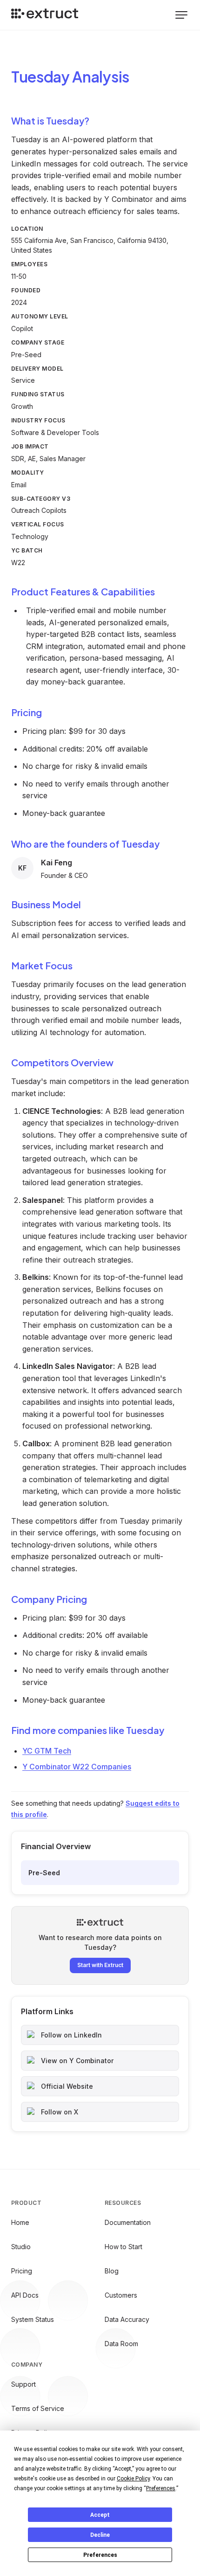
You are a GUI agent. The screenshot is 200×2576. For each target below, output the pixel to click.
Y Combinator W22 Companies (77, 1767)
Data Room (121, 2344)
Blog (112, 2271)
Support (23, 2384)
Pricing (22, 2271)
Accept (100, 2515)
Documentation (128, 2222)
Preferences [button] (161, 2488)
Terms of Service (38, 2408)
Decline (100, 2535)
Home (20, 2222)
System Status (33, 2319)
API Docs (25, 2295)
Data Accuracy (127, 2319)
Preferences (100, 2555)
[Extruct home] (45, 15)
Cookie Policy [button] (133, 2479)
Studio (21, 2247)
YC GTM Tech (47, 1751)
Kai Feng (57, 863)
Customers (121, 2295)
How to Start (123, 2247)
